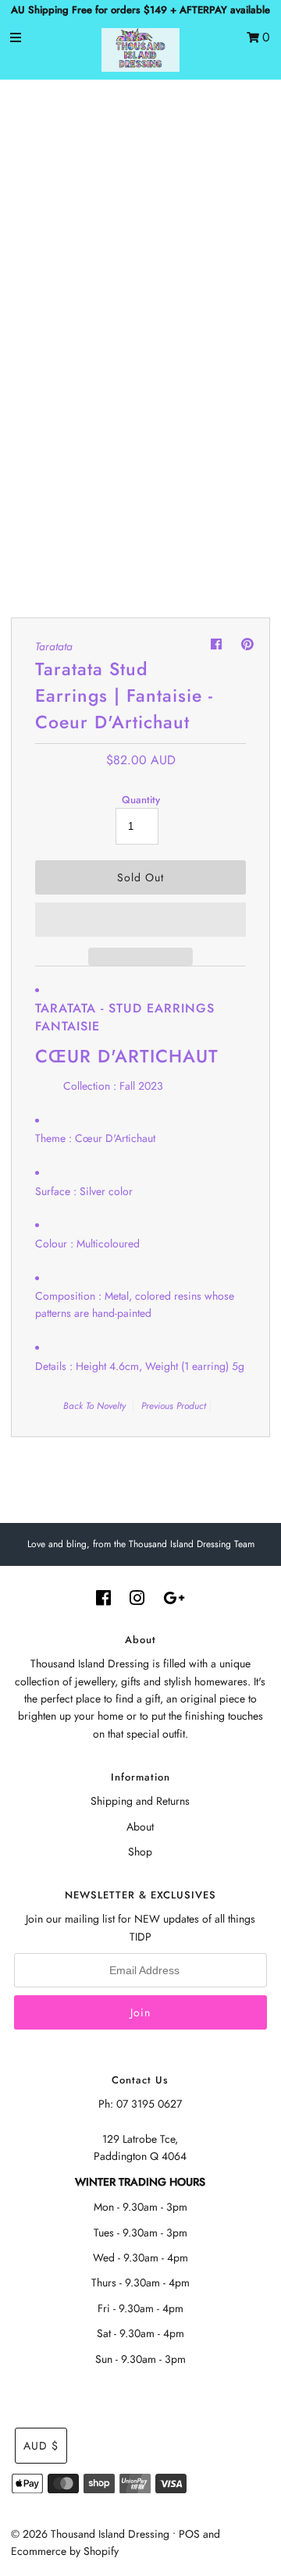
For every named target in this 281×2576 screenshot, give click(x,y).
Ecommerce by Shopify (65, 2551)
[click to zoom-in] (242, 120)
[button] (140, 920)
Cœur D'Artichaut (115, 1138)
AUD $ (41, 2446)
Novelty (111, 1406)
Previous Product (174, 1406)
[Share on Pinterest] (247, 644)
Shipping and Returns (140, 1801)
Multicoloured (108, 1244)
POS (189, 2534)
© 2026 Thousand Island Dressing (90, 2534)
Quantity (141, 800)
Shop (140, 1852)
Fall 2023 (141, 1086)
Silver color (106, 1191)
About (140, 1827)
